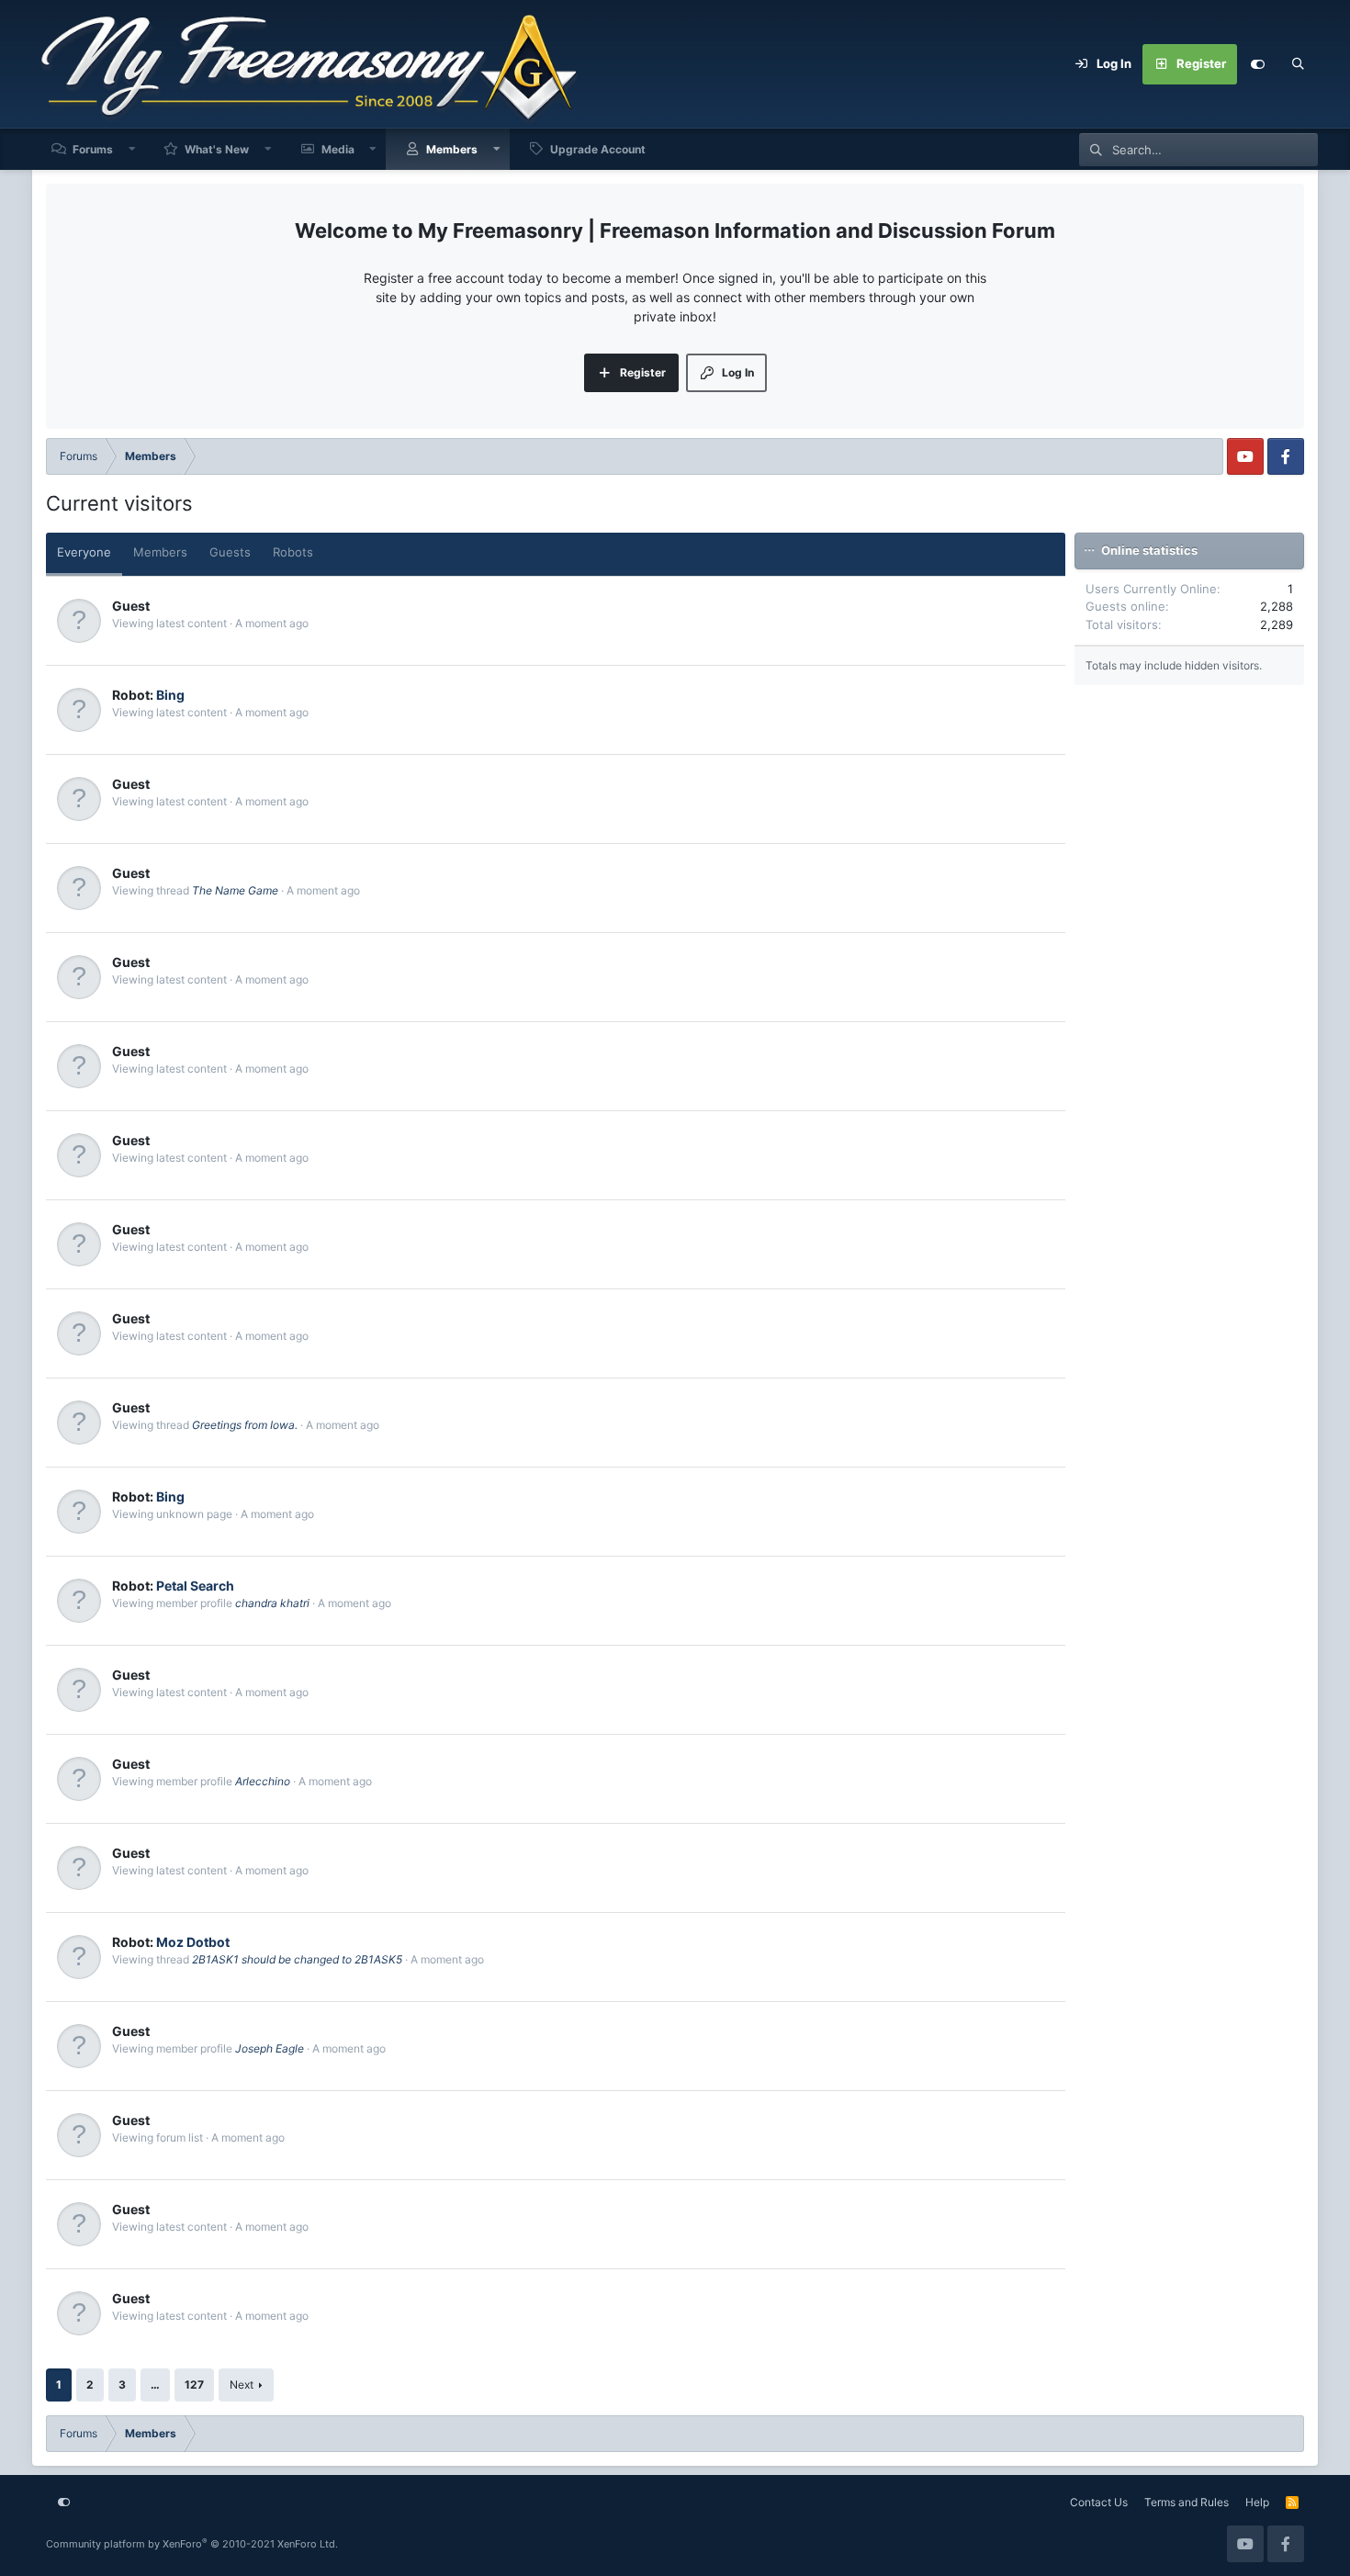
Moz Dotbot (193, 1942)
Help (1257, 2502)
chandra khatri (272, 1603)
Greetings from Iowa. (245, 1425)
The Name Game (235, 890)
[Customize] (1257, 64)
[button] (132, 149)
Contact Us (1099, 2502)
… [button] (155, 2385)
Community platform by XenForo (192, 2544)
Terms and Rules (1187, 2502)
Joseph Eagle (270, 2048)
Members (452, 149)
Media (338, 149)
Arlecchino (263, 1781)
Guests (230, 552)
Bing (170, 695)
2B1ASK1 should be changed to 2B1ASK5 (297, 1959)
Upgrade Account (598, 149)
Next (242, 2385)
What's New (217, 149)
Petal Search (195, 1586)
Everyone (84, 552)
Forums (93, 149)
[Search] (1298, 64)
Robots (293, 552)
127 (194, 2385)
